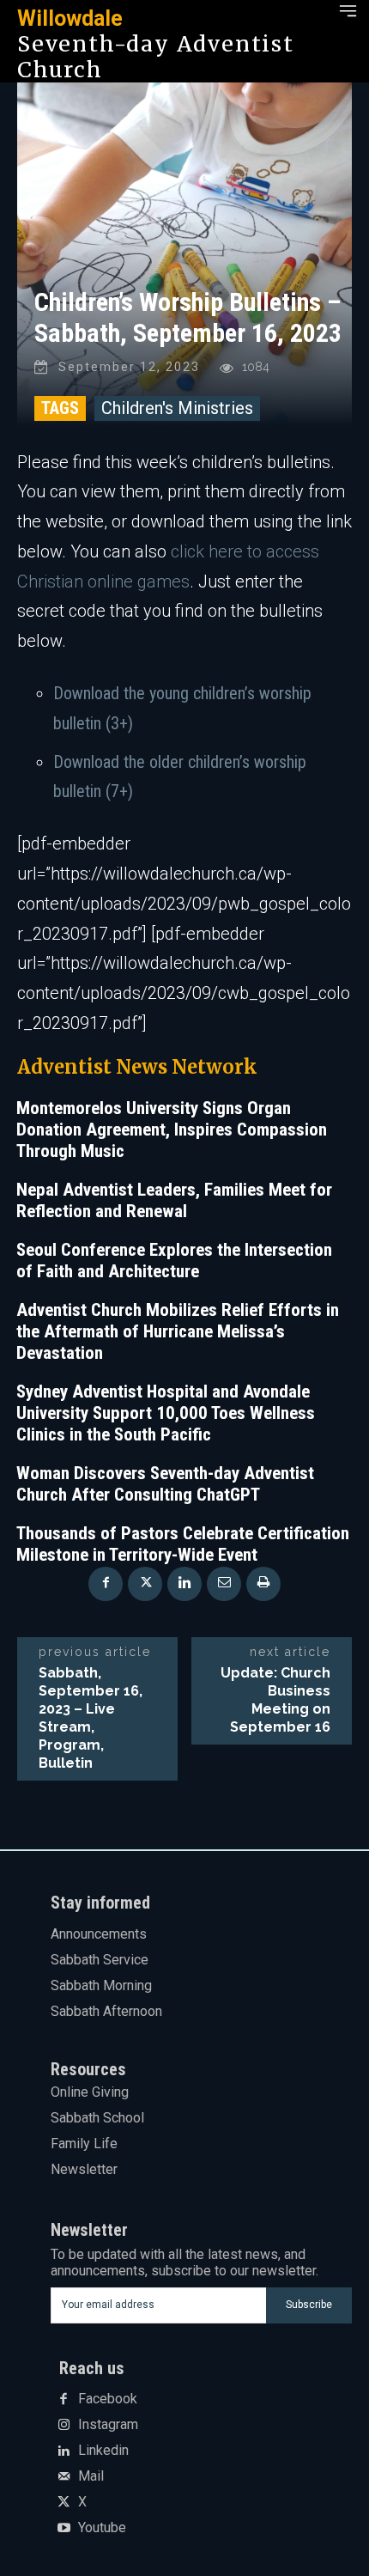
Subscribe (309, 2305)
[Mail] (64, 2477)
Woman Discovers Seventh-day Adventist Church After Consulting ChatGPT (165, 1484)
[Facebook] (106, 1584)
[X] (145, 1584)
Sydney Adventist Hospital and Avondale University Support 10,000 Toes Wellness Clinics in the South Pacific (166, 1413)
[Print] (263, 1584)
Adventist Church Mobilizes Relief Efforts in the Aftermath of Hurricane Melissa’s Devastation (178, 1331)
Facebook (108, 2399)
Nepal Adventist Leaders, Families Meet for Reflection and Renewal (174, 1200)
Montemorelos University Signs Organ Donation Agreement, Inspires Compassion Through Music (172, 1130)
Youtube (102, 2528)
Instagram (108, 2425)
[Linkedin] (184, 1584)
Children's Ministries (177, 408)
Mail (91, 2476)
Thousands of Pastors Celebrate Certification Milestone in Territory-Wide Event (183, 1544)
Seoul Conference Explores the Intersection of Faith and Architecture (174, 1261)
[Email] (224, 1584)
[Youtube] (64, 2529)
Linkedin (103, 2451)
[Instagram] (64, 2426)
